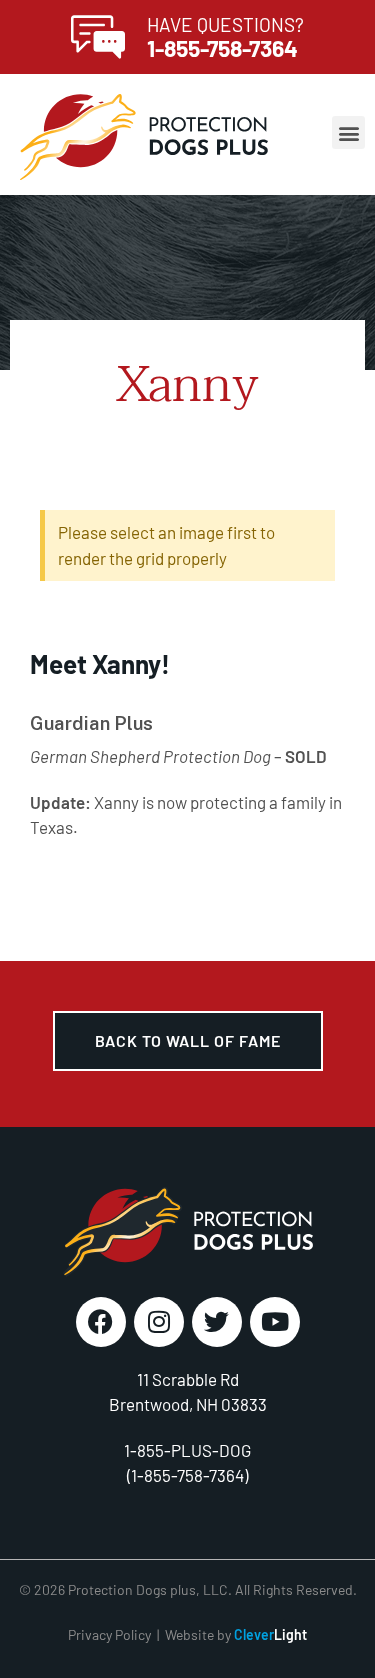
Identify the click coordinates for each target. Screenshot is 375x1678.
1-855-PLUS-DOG (187, 1450)
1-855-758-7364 (222, 48)
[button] (348, 132)
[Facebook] (101, 1322)
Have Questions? (225, 24)
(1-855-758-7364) (187, 1475)
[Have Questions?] (98, 37)
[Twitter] (217, 1322)
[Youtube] (275, 1322)
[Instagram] (159, 1322)
